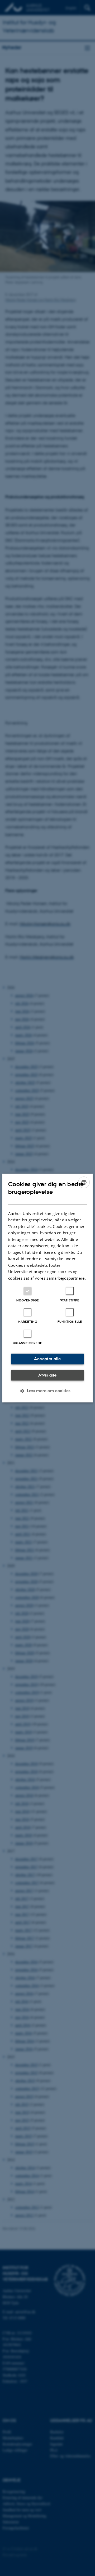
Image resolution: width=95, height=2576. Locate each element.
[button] (47, 1391)
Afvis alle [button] (47, 1375)
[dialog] (47, 1288)
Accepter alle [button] (47, 1359)
